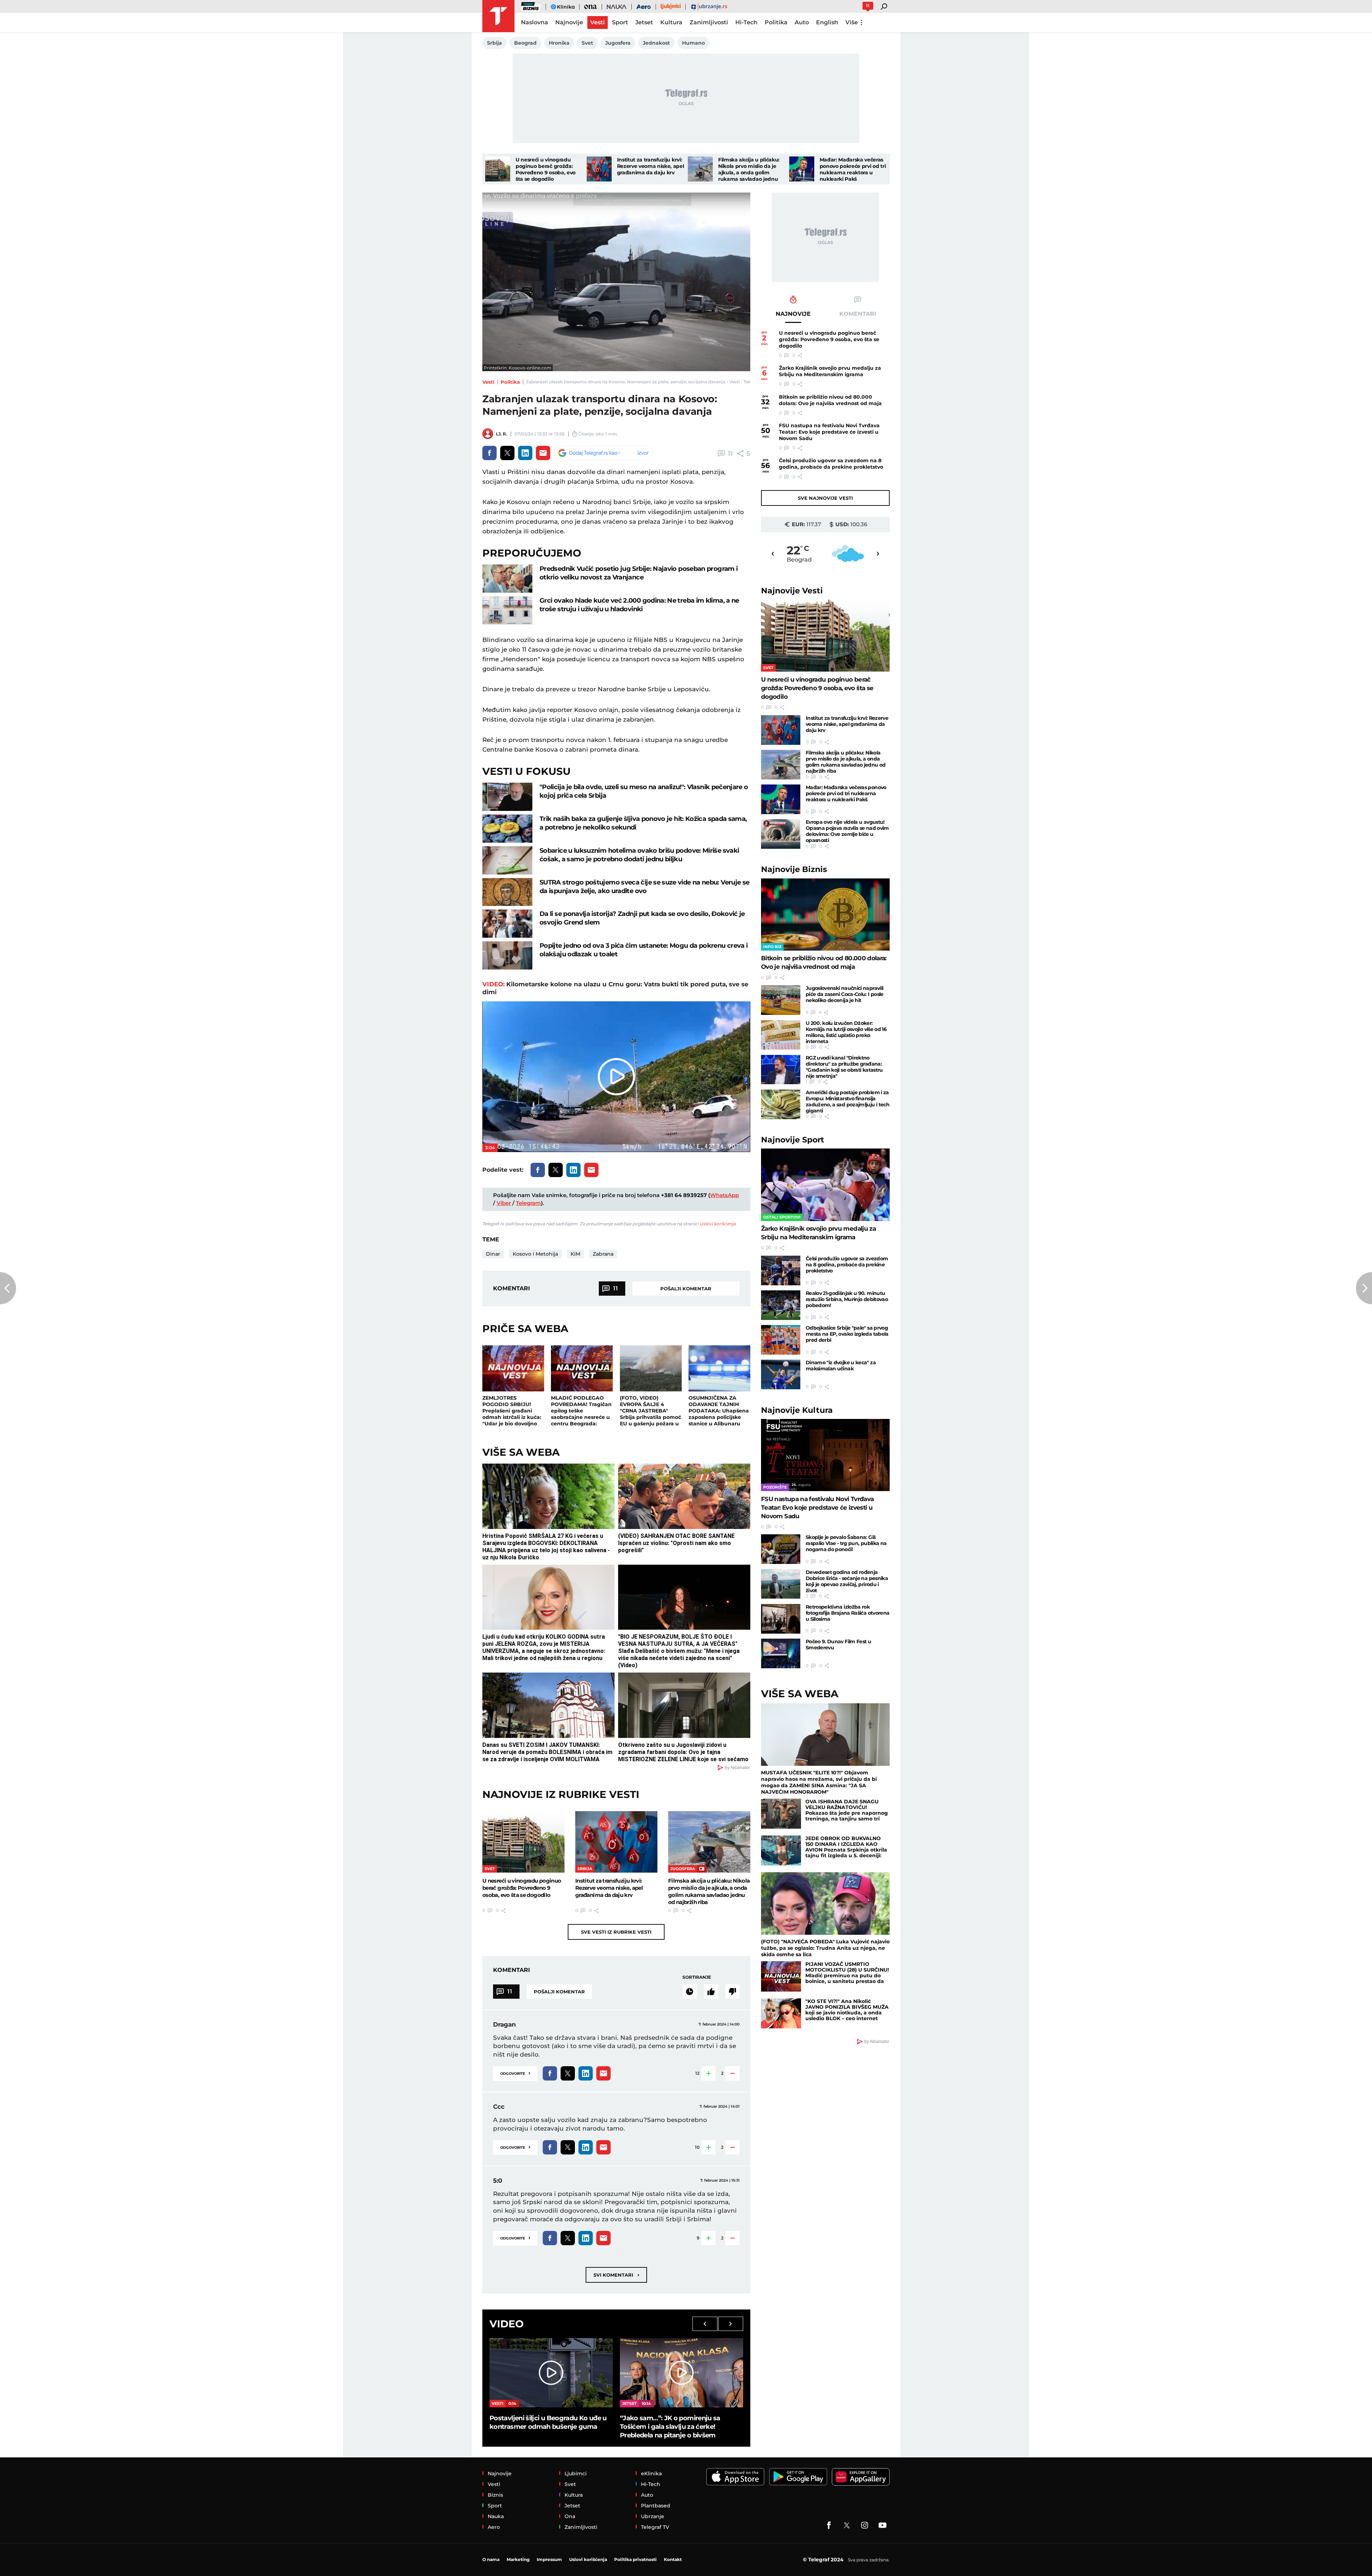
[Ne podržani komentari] (732, 1992)
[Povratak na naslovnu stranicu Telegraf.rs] (498, 16)
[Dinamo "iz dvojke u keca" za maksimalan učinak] (781, 1374)
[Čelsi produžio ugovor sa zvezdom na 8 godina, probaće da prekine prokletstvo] (781, 1270)
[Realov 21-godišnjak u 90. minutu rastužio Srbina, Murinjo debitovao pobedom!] (781, 1305)
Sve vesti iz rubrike (616, 1932)
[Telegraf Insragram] (865, 2525)
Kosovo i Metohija (535, 1254)
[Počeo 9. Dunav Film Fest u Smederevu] (781, 1653)
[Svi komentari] (690, 1992)
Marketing (518, 2559)
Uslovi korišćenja (718, 1224)
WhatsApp (724, 1195)
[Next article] (1364, 1288)
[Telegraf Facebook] (829, 2525)
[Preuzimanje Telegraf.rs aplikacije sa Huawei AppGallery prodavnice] (861, 2477)
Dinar (493, 1254)
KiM (575, 1254)
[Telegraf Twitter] (847, 2525)
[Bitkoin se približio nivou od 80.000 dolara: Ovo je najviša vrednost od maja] (825, 915)
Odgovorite (515, 2073)
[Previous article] (8, 1288)
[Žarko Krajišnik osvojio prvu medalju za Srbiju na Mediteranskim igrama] (825, 1185)
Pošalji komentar (686, 1289)
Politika (510, 382)
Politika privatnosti (635, 2559)
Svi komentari (616, 2275)
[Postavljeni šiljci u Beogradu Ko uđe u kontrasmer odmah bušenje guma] (551, 2373)
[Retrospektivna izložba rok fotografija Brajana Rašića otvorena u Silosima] (781, 1619)
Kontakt (673, 2559)
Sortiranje (697, 1977)
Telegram (528, 1203)
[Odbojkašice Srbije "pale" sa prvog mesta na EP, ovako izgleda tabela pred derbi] (781, 1340)
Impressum (549, 2559)
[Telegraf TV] (883, 2525)
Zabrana (603, 1254)
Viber (504, 1203)
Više (852, 22)
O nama (491, 2559)
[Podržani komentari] (711, 1992)
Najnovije (792, 591)
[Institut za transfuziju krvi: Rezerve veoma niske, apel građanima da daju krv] (599, 169)
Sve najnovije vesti (825, 498)
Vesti (488, 382)
